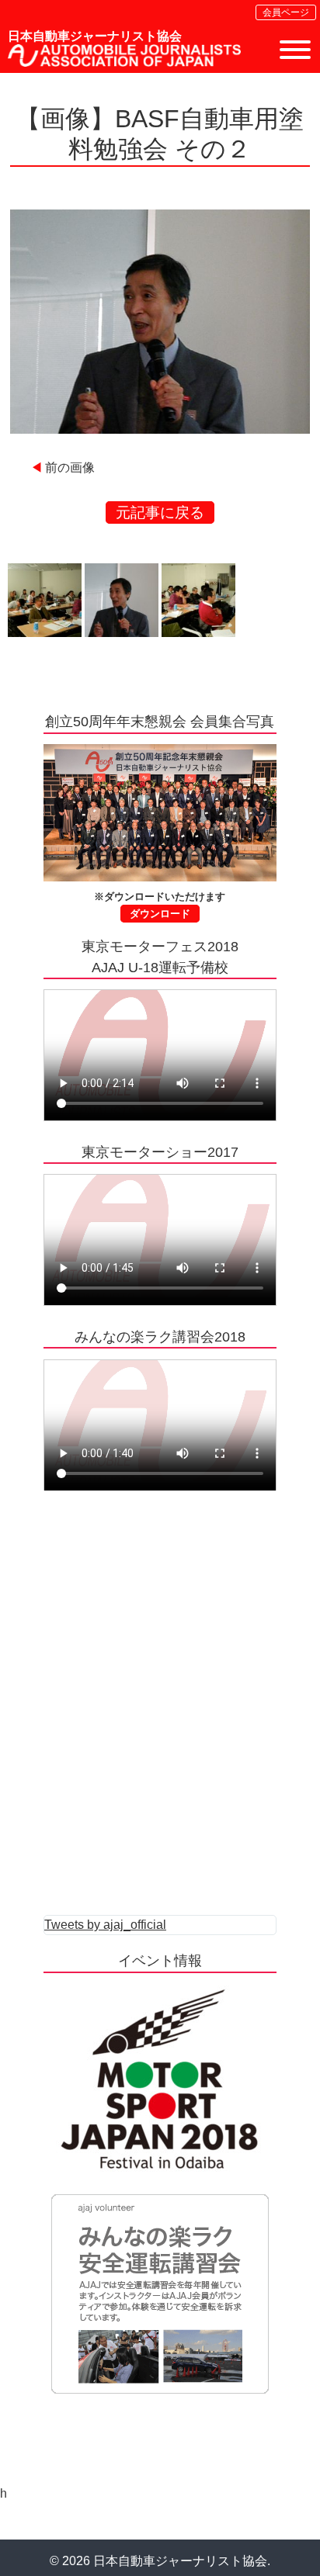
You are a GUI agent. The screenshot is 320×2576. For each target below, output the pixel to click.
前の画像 (70, 467)
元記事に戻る (160, 512)
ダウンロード (160, 914)
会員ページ (286, 12)
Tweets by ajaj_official (105, 1925)
